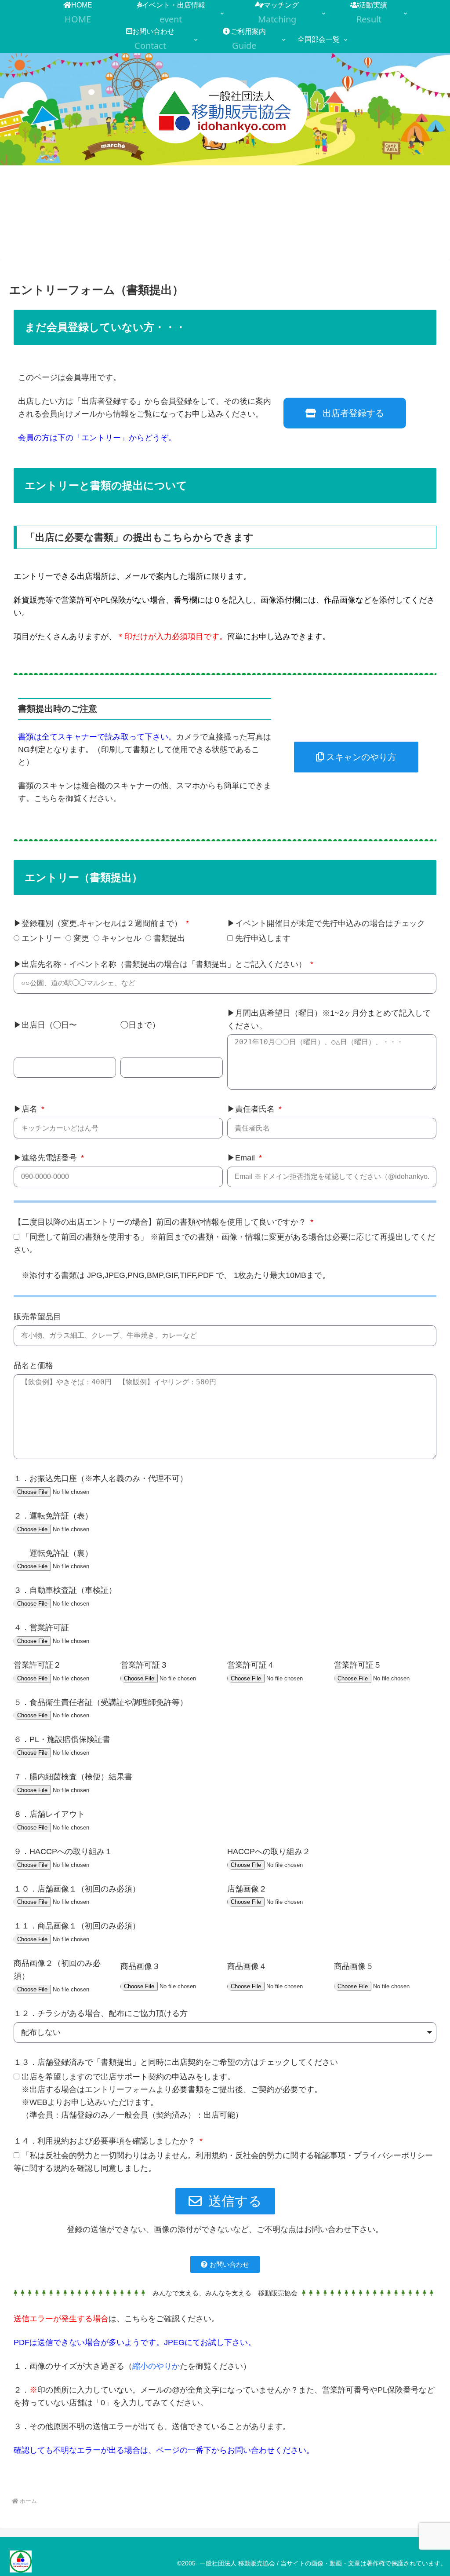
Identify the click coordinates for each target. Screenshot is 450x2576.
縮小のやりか (156, 2366)
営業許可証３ (144, 1665)
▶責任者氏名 (252, 1109)
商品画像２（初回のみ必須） (57, 1970)
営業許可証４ (251, 1665)
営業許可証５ (358, 1665)
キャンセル (121, 938)
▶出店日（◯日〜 (45, 1025)
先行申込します (263, 938)
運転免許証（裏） (53, 1553)
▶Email (242, 1158)
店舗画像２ (247, 1889)
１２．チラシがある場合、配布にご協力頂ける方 (101, 2013)
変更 (81, 938)
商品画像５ (354, 1966)
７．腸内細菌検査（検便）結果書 (73, 1777)
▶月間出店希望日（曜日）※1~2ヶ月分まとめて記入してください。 (329, 1019)
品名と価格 (33, 1365)
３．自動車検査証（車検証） (65, 1590)
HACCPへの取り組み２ (269, 1851)
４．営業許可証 (41, 1628)
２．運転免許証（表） (53, 1516)
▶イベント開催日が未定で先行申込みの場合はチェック (326, 923)
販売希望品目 (37, 1317)
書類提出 (169, 938)
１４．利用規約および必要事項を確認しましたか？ (106, 2141)
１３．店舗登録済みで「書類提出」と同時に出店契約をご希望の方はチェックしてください (176, 2062)
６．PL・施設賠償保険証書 (62, 1739)
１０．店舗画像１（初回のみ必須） (77, 1889)
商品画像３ (140, 1966)
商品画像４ (247, 1966)
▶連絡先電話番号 (46, 1158)
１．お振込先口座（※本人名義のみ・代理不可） (101, 1478)
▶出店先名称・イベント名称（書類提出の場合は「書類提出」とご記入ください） (161, 964)
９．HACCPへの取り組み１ (63, 1851)
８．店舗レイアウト (49, 1814)
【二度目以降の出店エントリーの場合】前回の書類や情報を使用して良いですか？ (161, 1222)
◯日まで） (140, 1025)
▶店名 (27, 1109)
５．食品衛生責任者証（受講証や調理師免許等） (101, 1702)
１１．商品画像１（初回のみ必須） (77, 1926)
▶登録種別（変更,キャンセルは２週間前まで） (99, 923)
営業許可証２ (37, 1665)
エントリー (41, 938)
